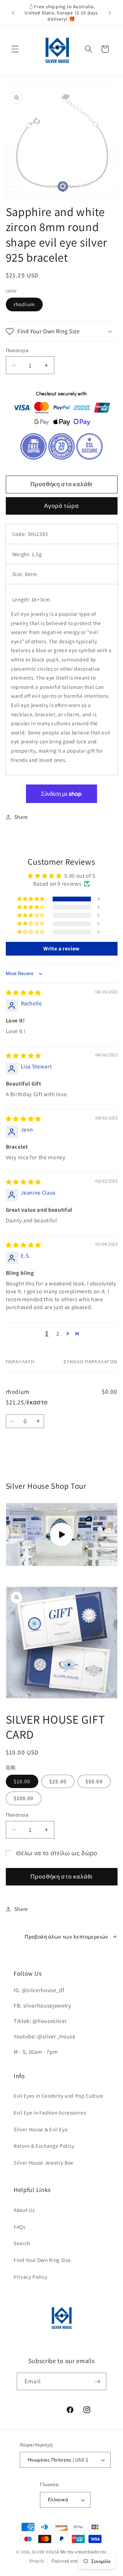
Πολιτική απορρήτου (73, 2561)
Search (22, 2243)
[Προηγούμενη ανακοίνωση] (13, 13)
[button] (15, 49)
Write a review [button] (61, 949)
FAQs (19, 2227)
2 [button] (58, 1333)
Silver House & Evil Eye (41, 2129)
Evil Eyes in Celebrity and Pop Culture (59, 2096)
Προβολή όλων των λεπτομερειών (66, 1937)
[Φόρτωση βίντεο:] (62, 1535)
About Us (24, 2210)
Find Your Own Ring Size (42, 2260)
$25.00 (58, 1781)
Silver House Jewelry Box (44, 2162)
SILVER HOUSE (45, 2552)
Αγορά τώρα (62, 506)
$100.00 (24, 1798)
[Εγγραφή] (97, 2382)
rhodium (24, 304)
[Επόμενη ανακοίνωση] (110, 13)
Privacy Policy (30, 2277)
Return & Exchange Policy (44, 2146)
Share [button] (21, 817)
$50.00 (94, 1781)
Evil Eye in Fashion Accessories (50, 2112)
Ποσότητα (17, 350)
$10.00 (22, 1781)
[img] (24, 993)
